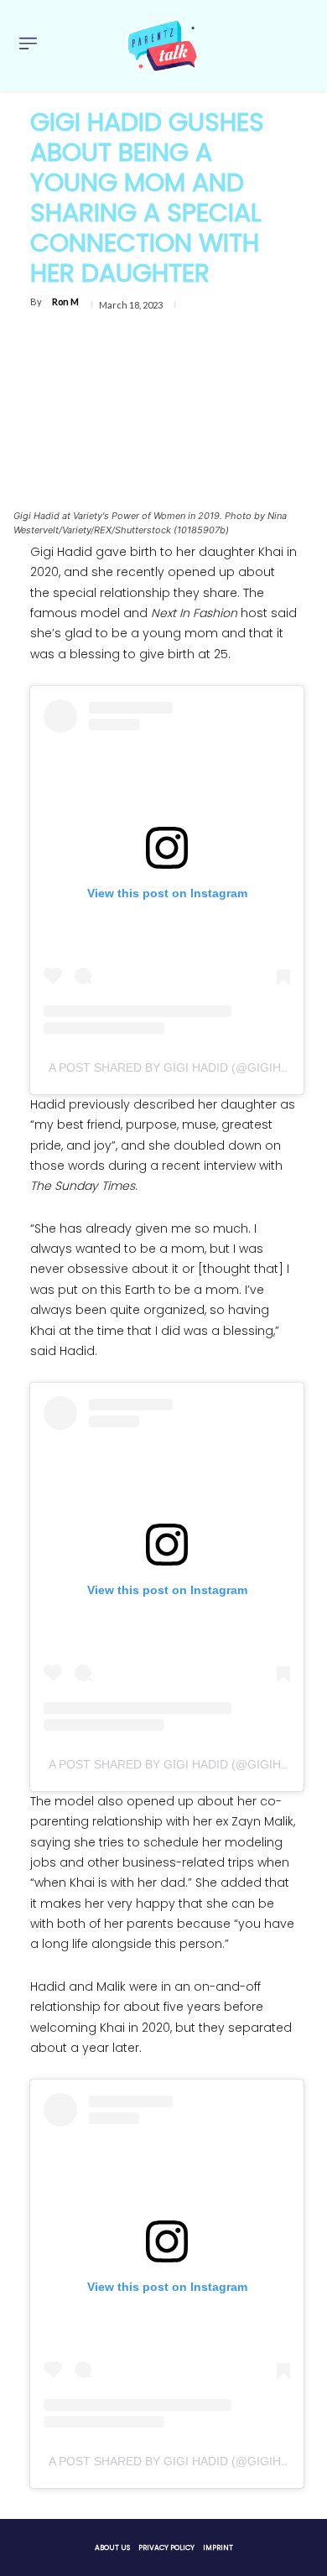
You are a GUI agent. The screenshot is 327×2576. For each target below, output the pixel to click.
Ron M (65, 301)
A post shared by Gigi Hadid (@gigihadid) (181, 1067)
